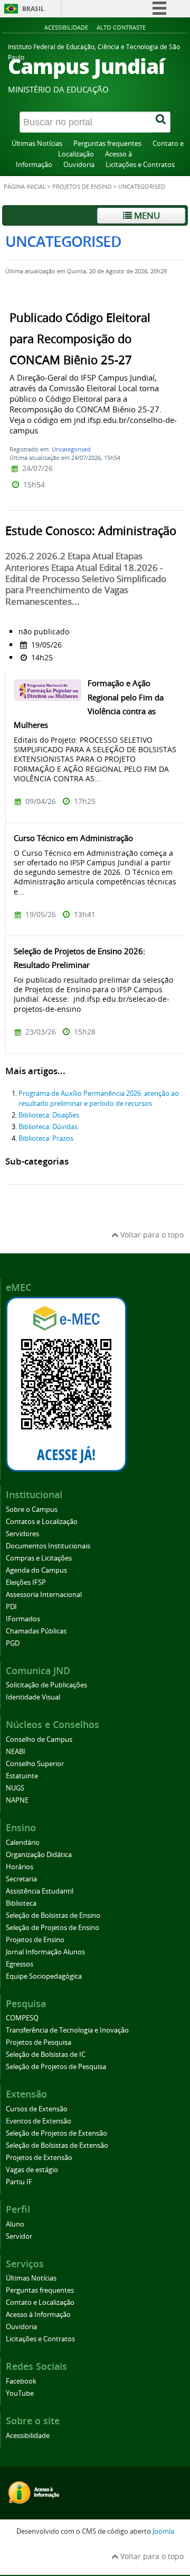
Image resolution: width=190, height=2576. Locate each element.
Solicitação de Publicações (46, 1685)
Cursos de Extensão (37, 2109)
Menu (146, 215)
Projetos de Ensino (82, 187)
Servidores (22, 1534)
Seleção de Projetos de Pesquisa (56, 2067)
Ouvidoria (79, 165)
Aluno (15, 2224)
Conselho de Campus (39, 1739)
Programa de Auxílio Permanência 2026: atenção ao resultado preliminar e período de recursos (99, 1098)
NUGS (15, 1788)
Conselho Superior (35, 1764)
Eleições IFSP (26, 1582)
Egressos (20, 1964)
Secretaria (21, 1879)
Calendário (23, 1843)
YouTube (20, 2393)
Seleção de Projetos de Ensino (53, 1928)
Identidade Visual (33, 1697)
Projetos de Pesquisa (39, 2042)
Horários (20, 1867)
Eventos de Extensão (39, 2121)
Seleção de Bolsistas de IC (46, 2055)
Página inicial (25, 187)
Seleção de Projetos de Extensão (56, 2133)
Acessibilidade (66, 27)
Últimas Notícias (37, 144)
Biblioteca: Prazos (46, 1138)
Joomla (163, 2531)
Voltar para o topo (151, 1235)
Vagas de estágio (32, 2170)
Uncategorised (71, 449)
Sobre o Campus (32, 1509)
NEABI (16, 1752)
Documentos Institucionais (48, 1546)
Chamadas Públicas (36, 1631)
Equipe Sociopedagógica (44, 1976)
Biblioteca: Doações (49, 1115)
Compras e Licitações (39, 1558)
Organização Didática (39, 1855)
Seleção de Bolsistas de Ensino (53, 1915)
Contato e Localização (40, 2302)
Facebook (21, 2381)
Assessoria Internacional (44, 1595)
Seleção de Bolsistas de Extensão (57, 2145)
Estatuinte (22, 1776)
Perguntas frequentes (107, 144)
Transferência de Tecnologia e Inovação (67, 2030)
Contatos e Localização (42, 1522)
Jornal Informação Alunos (45, 1952)
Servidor (19, 2236)
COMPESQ (22, 2018)
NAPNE (17, 1800)
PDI (11, 1607)
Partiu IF (19, 2182)
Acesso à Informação (38, 2315)
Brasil (33, 9)
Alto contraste (121, 27)
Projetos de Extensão (39, 2158)
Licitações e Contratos (140, 165)
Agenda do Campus (36, 1570)
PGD (13, 1643)
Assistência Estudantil (40, 1891)
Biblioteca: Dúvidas (48, 1127)
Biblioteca (21, 1903)
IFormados (23, 1619)
